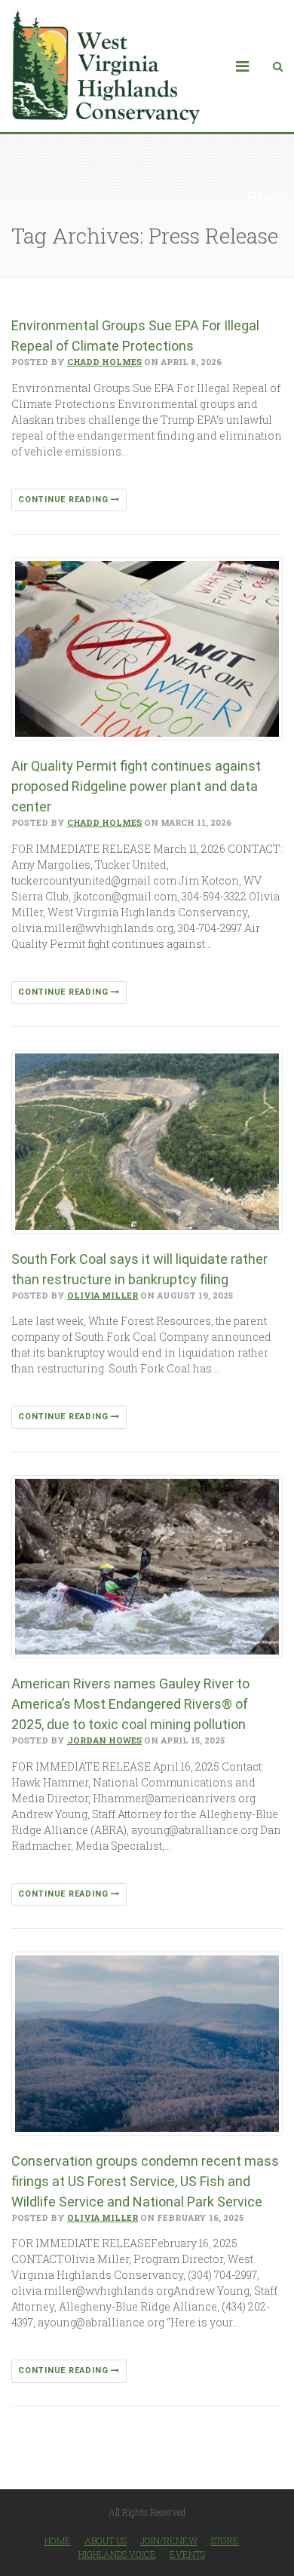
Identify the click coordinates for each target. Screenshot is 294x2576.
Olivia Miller (103, 1295)
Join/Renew (169, 2541)
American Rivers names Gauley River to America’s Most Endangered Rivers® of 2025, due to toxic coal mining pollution (130, 1704)
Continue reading (64, 500)
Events (187, 2554)
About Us (106, 2541)
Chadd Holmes (104, 362)
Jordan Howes (104, 1740)
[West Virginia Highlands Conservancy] (106, 66)
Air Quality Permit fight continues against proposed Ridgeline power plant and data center (136, 786)
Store (225, 2541)
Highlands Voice (117, 2554)
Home (58, 2541)
